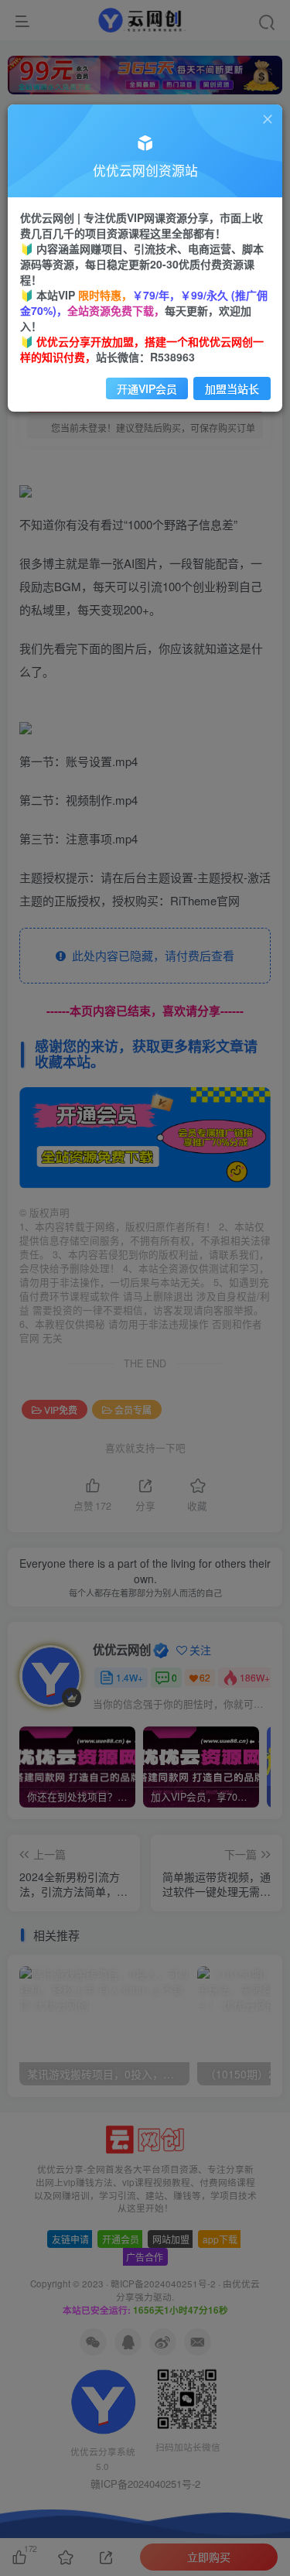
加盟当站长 (232, 388)
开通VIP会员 (147, 388)
